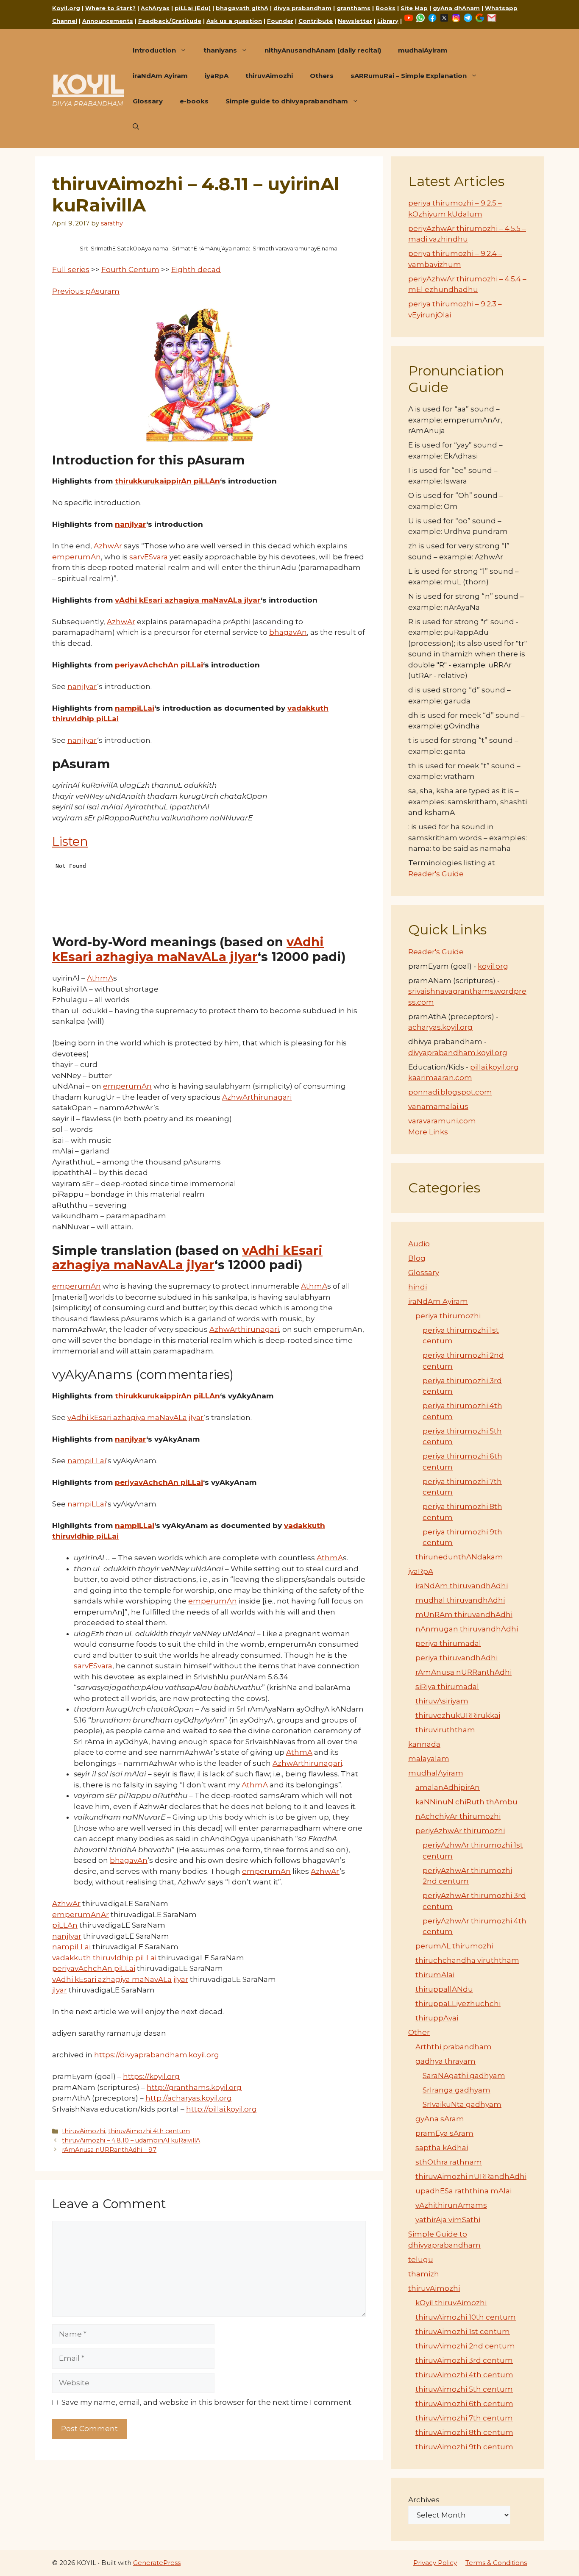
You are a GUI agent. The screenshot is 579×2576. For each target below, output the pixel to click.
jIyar (60, 1990)
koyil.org (493, 966)
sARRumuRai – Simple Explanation (409, 76)
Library (388, 21)
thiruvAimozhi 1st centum (463, 2331)
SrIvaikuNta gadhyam (462, 2104)
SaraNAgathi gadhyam (464, 2076)
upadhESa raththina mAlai (463, 2191)
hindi (418, 1287)
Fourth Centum (130, 270)
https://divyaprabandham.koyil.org (157, 2055)
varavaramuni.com (442, 1121)
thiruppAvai (437, 2018)
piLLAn (65, 1925)
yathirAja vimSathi (448, 2220)
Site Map (414, 8)
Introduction (154, 50)
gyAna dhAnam (456, 8)
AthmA (100, 978)
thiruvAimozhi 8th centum (464, 2432)
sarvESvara (149, 557)
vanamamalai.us (438, 1106)
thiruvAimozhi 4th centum (149, 2131)
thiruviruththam (445, 1730)
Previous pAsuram (86, 291)
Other (419, 2032)
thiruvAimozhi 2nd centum (465, 2346)
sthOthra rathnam (449, 2162)
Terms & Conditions (496, 2563)
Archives (424, 2500)
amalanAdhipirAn (448, 1787)
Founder (280, 21)
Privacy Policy (435, 2563)
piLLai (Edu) (193, 8)
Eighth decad (196, 270)
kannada (424, 1744)
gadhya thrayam (445, 2061)
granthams (354, 8)
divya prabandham (302, 8)
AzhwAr (108, 546)
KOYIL (88, 84)
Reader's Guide (436, 874)
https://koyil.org (151, 2076)
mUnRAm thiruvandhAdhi (464, 1615)
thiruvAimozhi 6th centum (464, 2404)
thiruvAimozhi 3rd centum (464, 2360)
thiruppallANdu (444, 1989)
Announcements (108, 21)
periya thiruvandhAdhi (457, 1658)
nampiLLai (135, 708)
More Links (428, 1132)
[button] (136, 127)
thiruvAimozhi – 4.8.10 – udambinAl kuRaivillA (131, 2140)
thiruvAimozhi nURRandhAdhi (471, 2176)
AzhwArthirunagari (257, 1097)
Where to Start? (110, 8)
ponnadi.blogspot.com (450, 1092)
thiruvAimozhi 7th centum (464, 2418)
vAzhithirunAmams (451, 2205)
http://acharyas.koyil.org (189, 2098)
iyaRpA (217, 76)
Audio (419, 1244)
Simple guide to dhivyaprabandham (287, 101)
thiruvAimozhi (269, 76)
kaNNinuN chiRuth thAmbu (466, 1802)
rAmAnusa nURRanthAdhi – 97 (109, 2150)
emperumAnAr (81, 1915)
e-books (194, 101)
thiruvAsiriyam (442, 1701)
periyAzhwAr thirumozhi (460, 1831)
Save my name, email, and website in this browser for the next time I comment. (207, 2402)
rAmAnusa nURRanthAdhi (463, 1672)
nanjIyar (131, 524)
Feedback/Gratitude (170, 21)
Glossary (148, 101)
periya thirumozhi (448, 1316)
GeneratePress (157, 2563)
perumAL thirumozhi (454, 1946)
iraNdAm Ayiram (160, 76)
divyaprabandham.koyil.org (458, 1053)
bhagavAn (288, 632)
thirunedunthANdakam (459, 1557)
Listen (70, 841)
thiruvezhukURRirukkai (458, 1715)
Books (386, 8)
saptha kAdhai (442, 2148)
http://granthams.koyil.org (194, 2087)
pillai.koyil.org (494, 1067)
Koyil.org (66, 8)
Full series (71, 270)
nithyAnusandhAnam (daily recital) (323, 50)
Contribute (316, 21)
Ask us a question (234, 21)
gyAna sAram (440, 2119)
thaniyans (220, 50)
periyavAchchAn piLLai (159, 665)
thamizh (424, 2274)
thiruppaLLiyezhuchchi (458, 2004)
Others (322, 76)
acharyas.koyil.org (440, 1027)
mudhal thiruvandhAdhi (460, 1600)
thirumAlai (435, 1975)
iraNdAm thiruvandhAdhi (462, 1586)
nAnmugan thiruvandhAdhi (467, 1629)
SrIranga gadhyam (457, 2090)
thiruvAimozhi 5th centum (464, 2389)
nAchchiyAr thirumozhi (458, 1816)
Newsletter (355, 21)
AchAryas (155, 8)
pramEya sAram (444, 2133)
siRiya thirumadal (447, 1687)
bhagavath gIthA (242, 8)
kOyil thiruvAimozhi (451, 2303)
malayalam (429, 1759)
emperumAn (77, 557)
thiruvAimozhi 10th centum (466, 2317)
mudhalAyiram (423, 50)
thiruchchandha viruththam (467, 1960)
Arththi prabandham (454, 2047)
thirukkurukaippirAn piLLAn (167, 481)
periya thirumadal (448, 1643)
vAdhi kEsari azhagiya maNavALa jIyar (188, 600)
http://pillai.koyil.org (221, 2109)
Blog (417, 1258)
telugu (421, 2259)
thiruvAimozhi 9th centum (464, 2447)
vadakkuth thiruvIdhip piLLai (104, 1958)
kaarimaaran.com (440, 1078)
